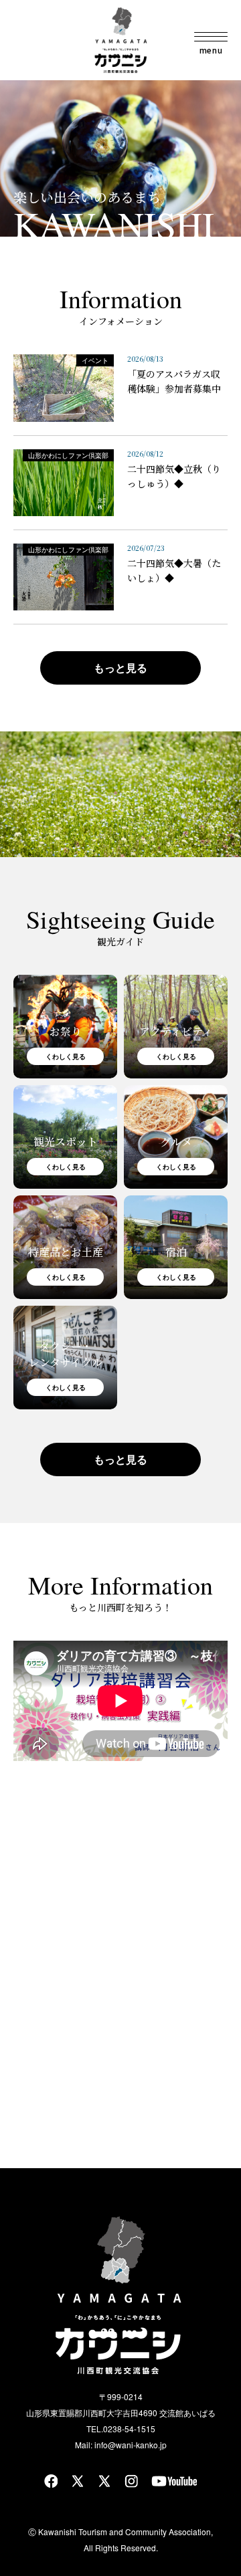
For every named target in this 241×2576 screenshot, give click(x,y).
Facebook (51, 2481)
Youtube (174, 2481)
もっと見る (120, 668)
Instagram (131, 2481)
